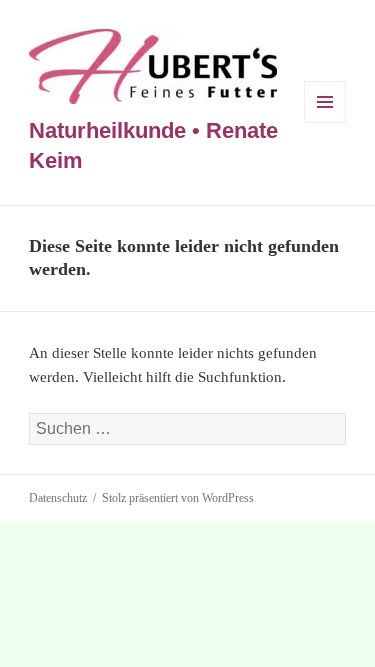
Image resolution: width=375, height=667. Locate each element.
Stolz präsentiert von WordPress (178, 498)
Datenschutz (58, 498)
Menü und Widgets (325, 122)
